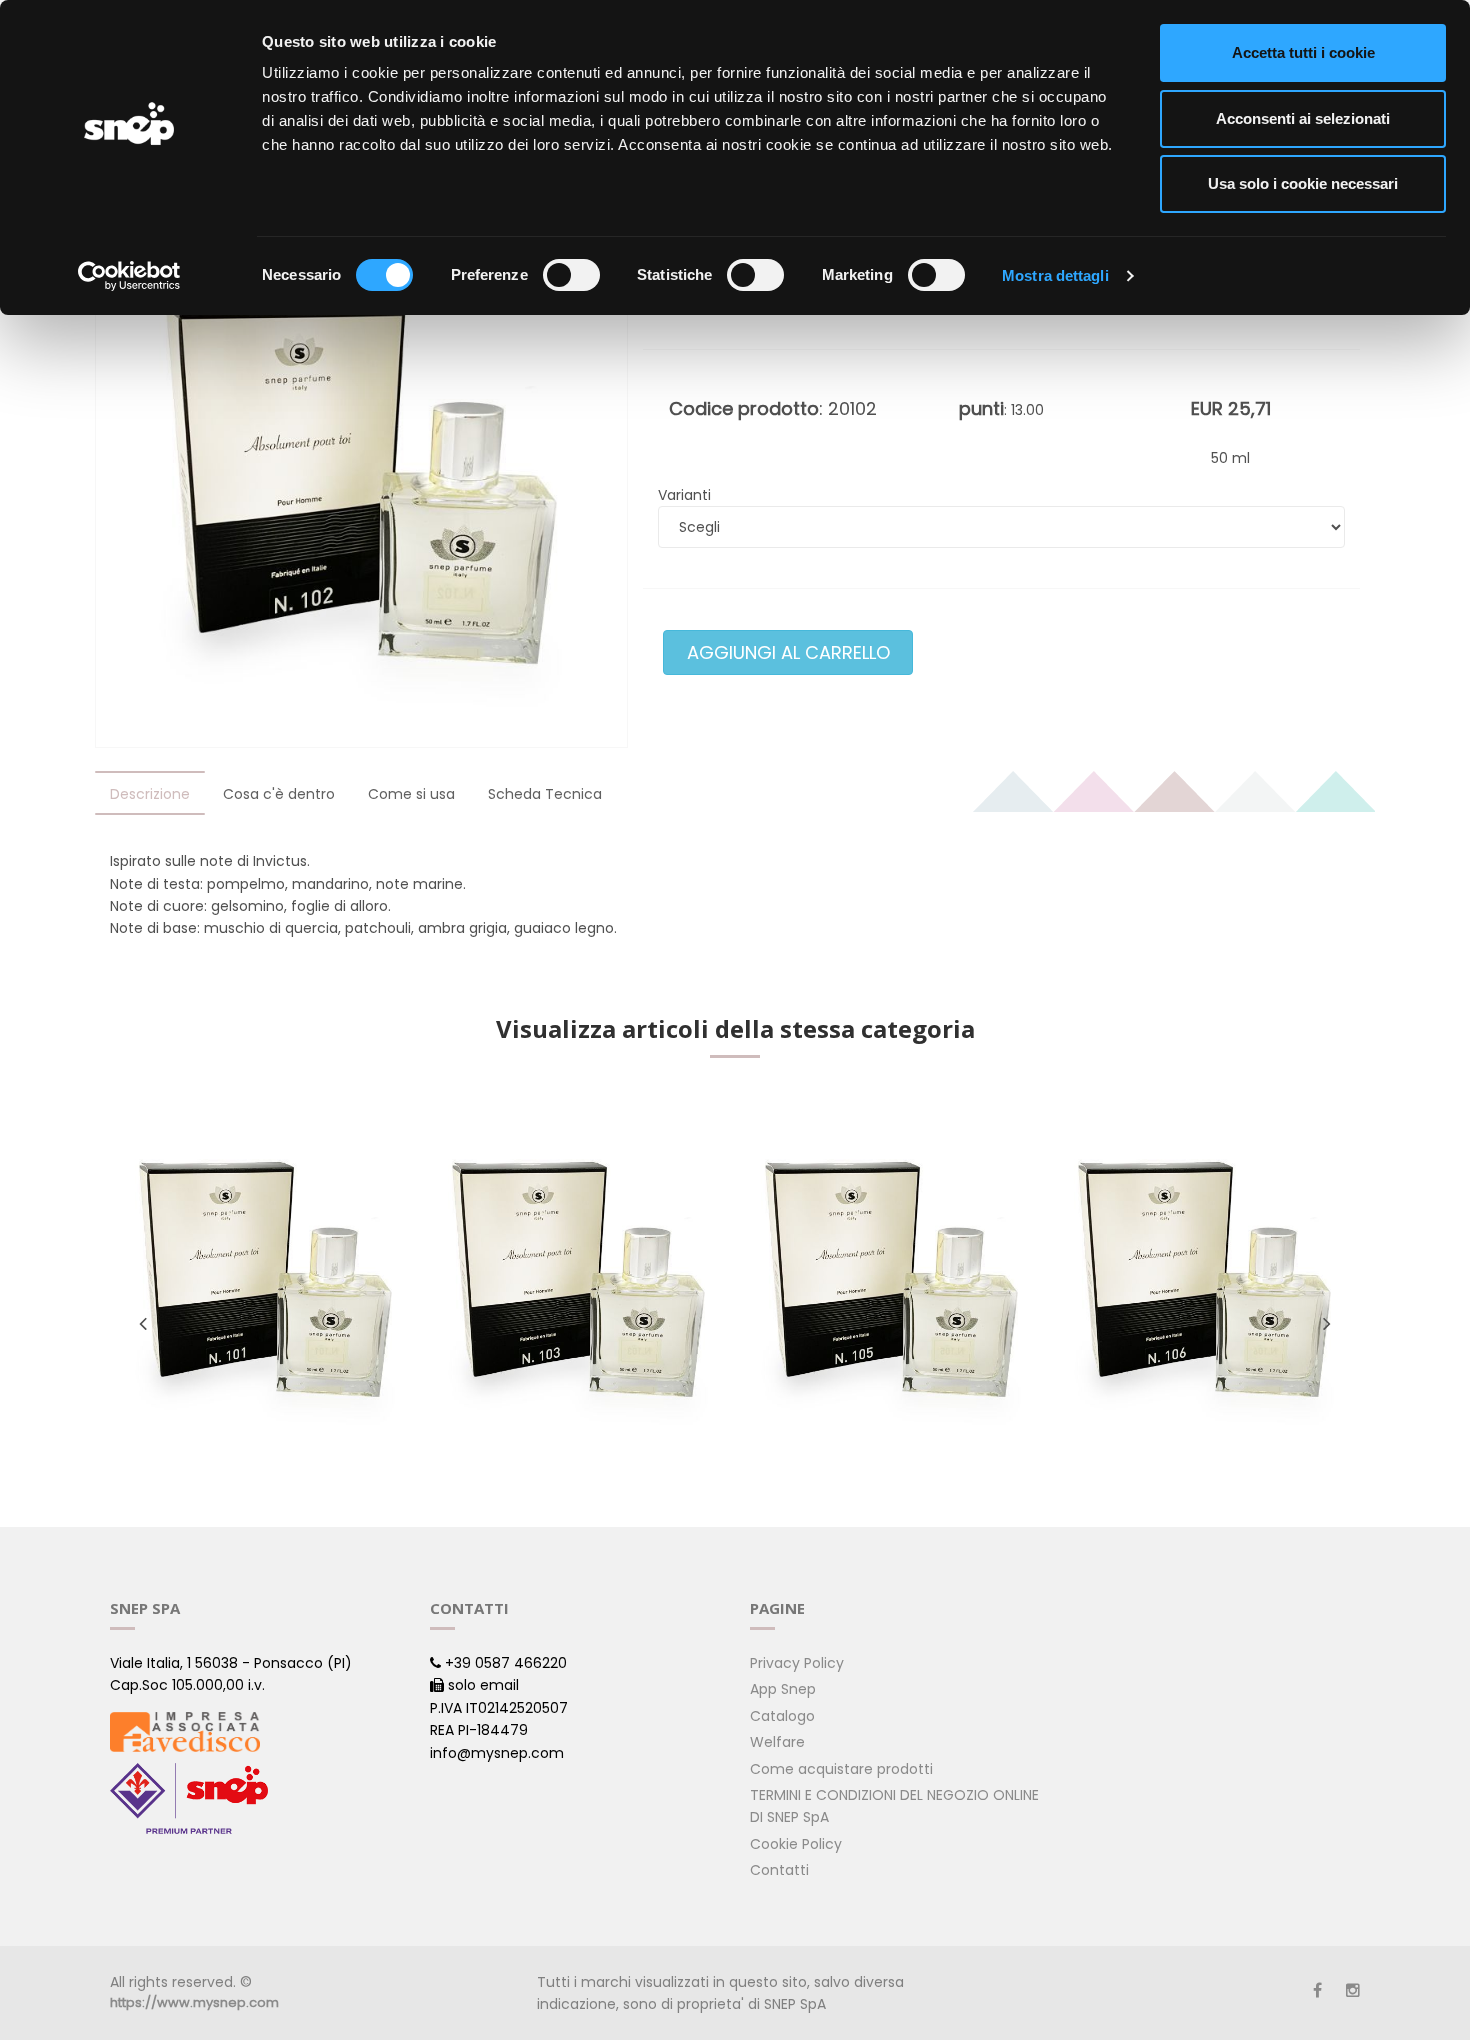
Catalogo (782, 1716)
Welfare (777, 1742)
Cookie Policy (796, 1844)
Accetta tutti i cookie (1303, 52)
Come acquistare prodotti (841, 1769)
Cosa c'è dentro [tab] (279, 794)
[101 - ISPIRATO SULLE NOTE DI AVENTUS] (265, 1281)
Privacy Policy (797, 1663)
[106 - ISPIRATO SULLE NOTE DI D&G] (1204, 1281)
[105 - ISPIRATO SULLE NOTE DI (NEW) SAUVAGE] (891, 1281)
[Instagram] (1353, 1990)
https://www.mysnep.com (194, 2002)
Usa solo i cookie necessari (1303, 183)
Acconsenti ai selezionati (1303, 118)
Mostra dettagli (1055, 275)
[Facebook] (1317, 1990)
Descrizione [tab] (150, 794)
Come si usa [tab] (411, 794)
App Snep (783, 1689)
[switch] (571, 275)
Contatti (779, 1870)
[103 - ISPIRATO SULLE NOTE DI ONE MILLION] (578, 1281)
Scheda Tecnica (545, 794)
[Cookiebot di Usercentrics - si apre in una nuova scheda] (129, 276)
